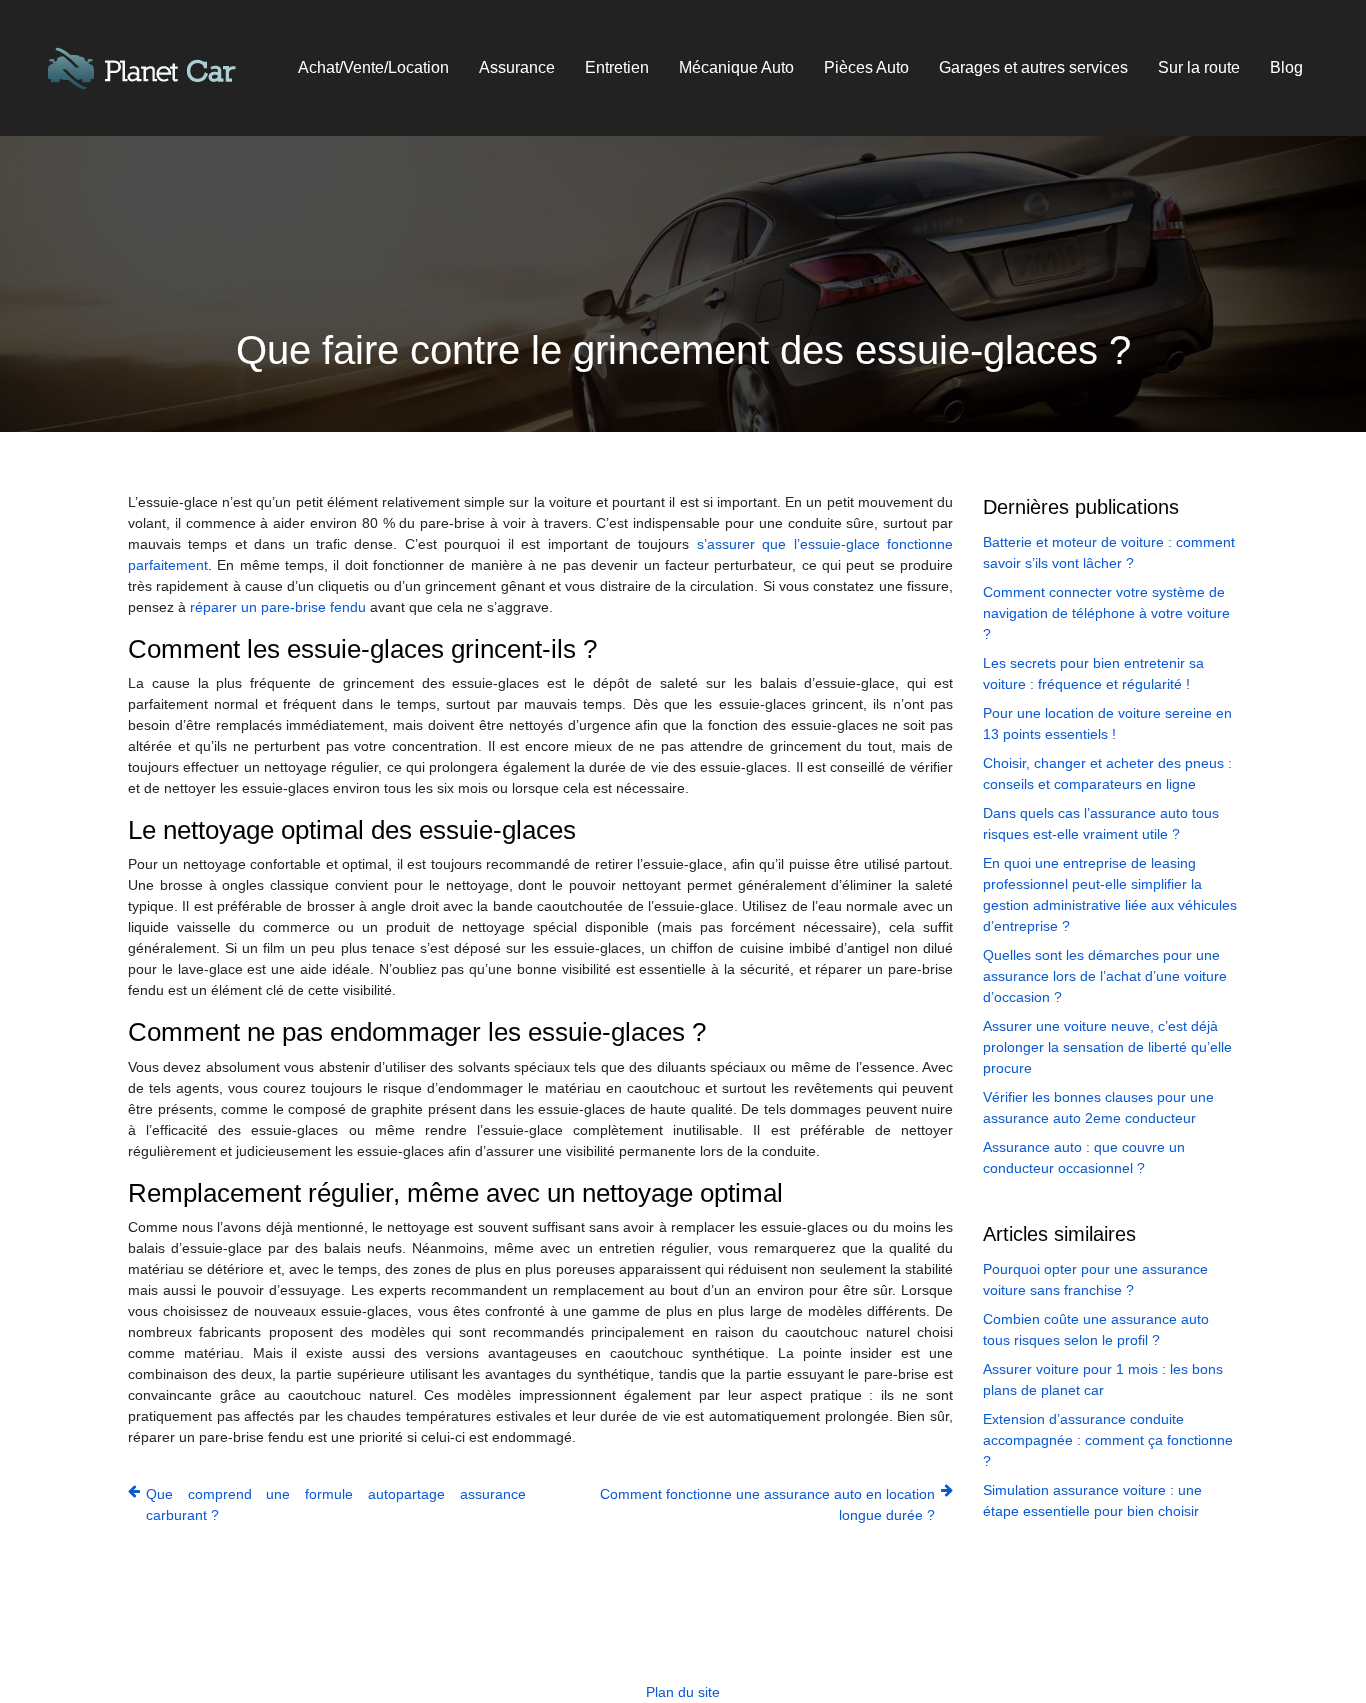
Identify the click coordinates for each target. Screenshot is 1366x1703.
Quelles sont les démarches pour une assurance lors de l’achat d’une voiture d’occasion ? (1105, 976)
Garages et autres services (1033, 67)
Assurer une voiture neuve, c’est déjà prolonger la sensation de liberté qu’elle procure (1107, 1047)
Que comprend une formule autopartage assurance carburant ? (336, 1504)
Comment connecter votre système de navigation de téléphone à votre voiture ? (1106, 613)
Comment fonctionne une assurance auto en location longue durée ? (767, 1504)
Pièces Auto (866, 67)
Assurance (517, 67)
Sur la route (1199, 67)
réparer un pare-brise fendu (278, 607)
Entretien (617, 67)
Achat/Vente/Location (373, 67)
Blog (1286, 67)
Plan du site (683, 1692)
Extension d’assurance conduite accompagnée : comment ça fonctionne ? (1108, 1440)
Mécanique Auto (736, 67)
